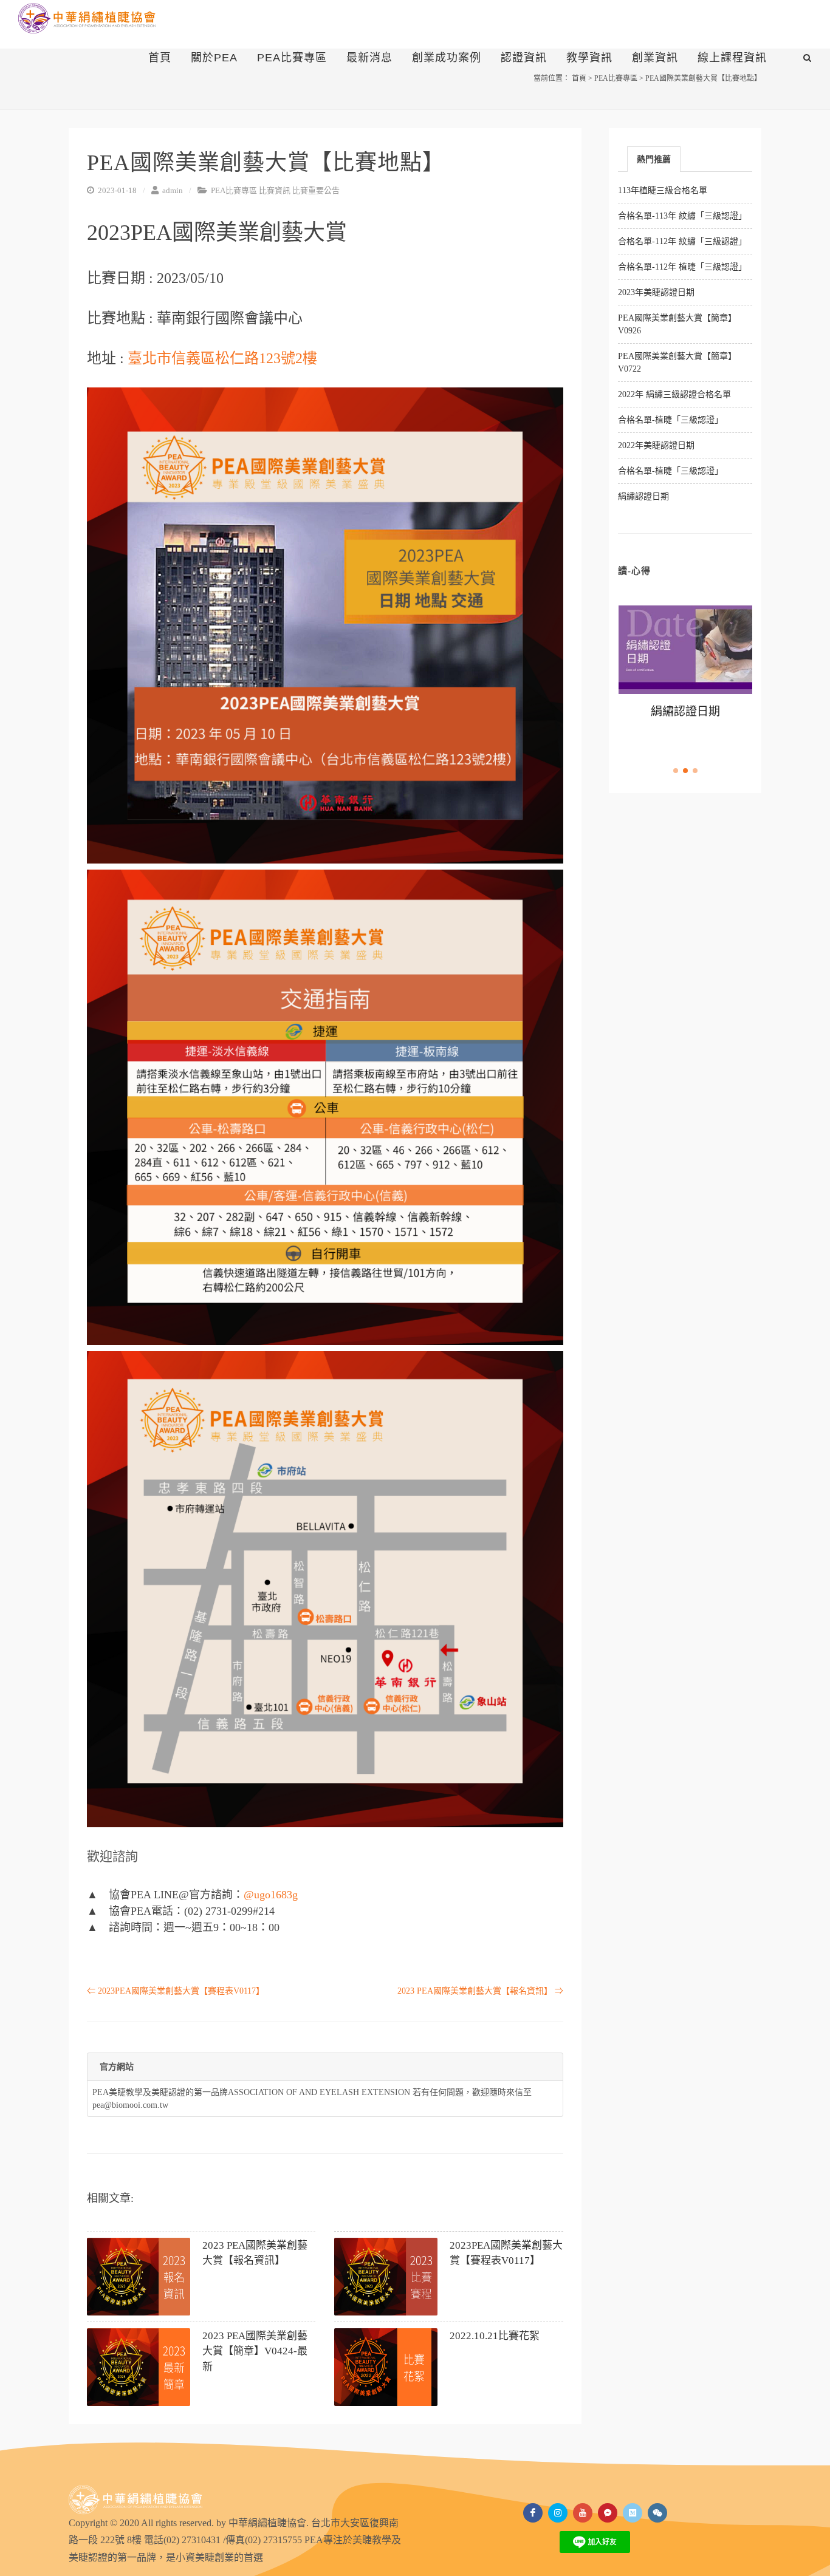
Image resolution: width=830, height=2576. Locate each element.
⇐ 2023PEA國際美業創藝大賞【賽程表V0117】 (176, 1991)
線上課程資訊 (732, 58)
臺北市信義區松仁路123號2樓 (222, 358)
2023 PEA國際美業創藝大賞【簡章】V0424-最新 (255, 2351)
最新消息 (369, 58)
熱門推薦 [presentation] (654, 159)
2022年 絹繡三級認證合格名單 (674, 394)
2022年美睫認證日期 (656, 445)
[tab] (654, 159)
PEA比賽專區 (292, 58)
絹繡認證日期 (643, 496)
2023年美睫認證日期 (656, 292)
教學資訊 (589, 58)
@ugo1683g (271, 1895)
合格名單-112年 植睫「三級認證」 (682, 267)
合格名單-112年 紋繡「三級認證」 (682, 241)
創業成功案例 (447, 58)
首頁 (160, 58)
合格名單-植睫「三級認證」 (671, 420)
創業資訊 (655, 58)
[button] (676, 771)
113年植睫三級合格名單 (663, 190)
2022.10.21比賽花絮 (495, 2336)
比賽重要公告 (316, 190)
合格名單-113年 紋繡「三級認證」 (682, 216)
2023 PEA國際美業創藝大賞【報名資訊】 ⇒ (480, 1991)
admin (172, 190)
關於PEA (214, 58)
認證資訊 (524, 58)
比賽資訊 (275, 190)
